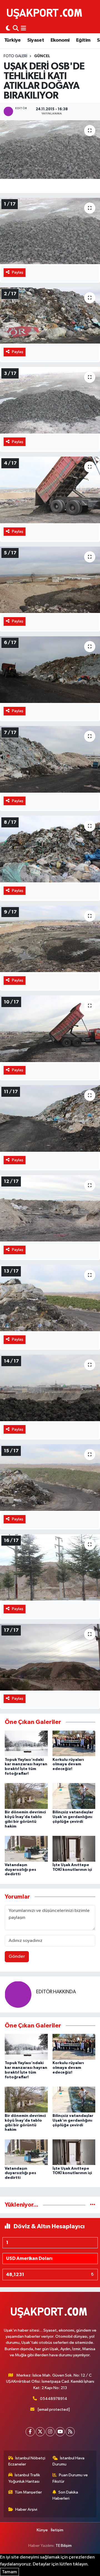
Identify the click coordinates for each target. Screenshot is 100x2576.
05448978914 (54, 2399)
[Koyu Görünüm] (8, 28)
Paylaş (18, 272)
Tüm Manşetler (28, 2492)
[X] (40, 2432)
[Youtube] (60, 2432)
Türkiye (12, 40)
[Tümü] (93, 2205)
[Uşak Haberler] (46, 13)
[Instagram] (50, 2432)
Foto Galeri (15, 56)
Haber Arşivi (26, 2509)
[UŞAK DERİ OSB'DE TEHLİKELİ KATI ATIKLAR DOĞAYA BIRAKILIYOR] (50, 150)
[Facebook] (30, 2432)
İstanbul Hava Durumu (69, 2461)
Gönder (17, 1957)
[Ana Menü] (23, 28)
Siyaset (36, 40)
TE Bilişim (64, 2546)
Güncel (42, 56)
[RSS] (70, 2432)
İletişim (57, 2530)
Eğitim (83, 40)
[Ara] (16, 28)
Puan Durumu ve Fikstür (70, 2478)
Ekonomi (60, 40)
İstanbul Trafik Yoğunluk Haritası (24, 2478)
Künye (42, 2530)
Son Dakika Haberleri (65, 2495)
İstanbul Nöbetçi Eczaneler (27, 2461)
